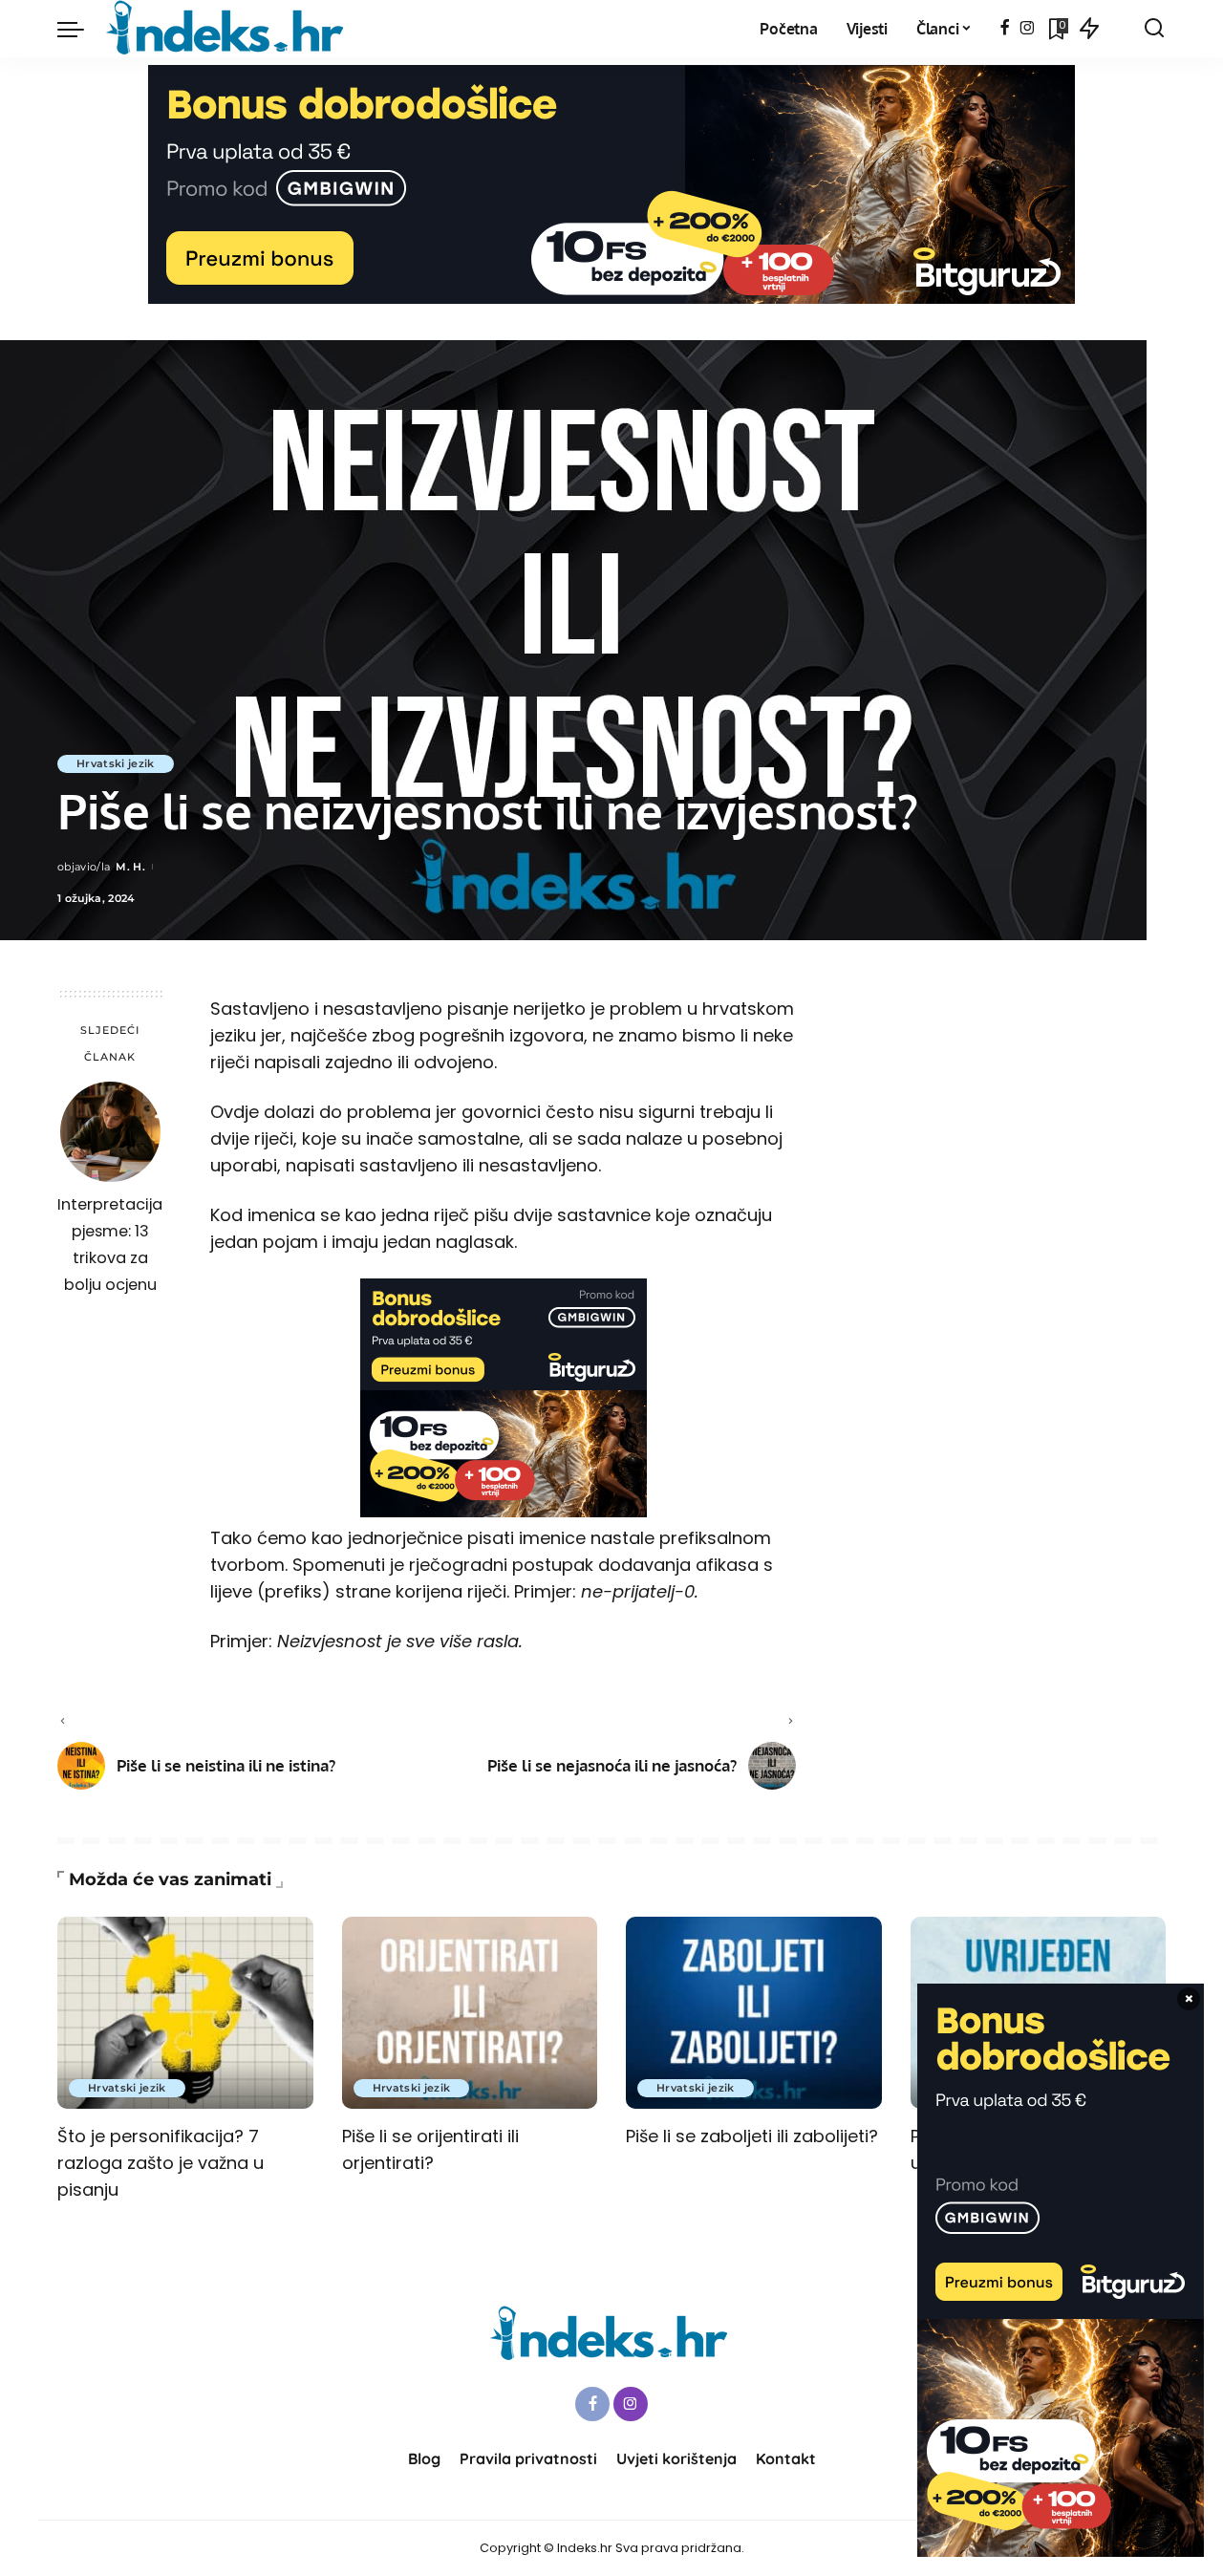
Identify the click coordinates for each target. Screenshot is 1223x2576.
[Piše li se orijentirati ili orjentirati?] (470, 2013)
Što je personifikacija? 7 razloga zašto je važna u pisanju (161, 2163)
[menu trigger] (80, 29)
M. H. (130, 867)
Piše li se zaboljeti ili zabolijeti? (752, 2136)
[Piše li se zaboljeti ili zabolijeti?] (754, 2013)
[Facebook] (1005, 29)
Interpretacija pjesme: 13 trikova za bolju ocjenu (110, 1245)
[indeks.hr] (228, 29)
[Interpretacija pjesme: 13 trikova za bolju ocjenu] (110, 1132)
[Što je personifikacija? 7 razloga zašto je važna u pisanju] (185, 2013)
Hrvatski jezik (116, 763)
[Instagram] (1028, 29)
